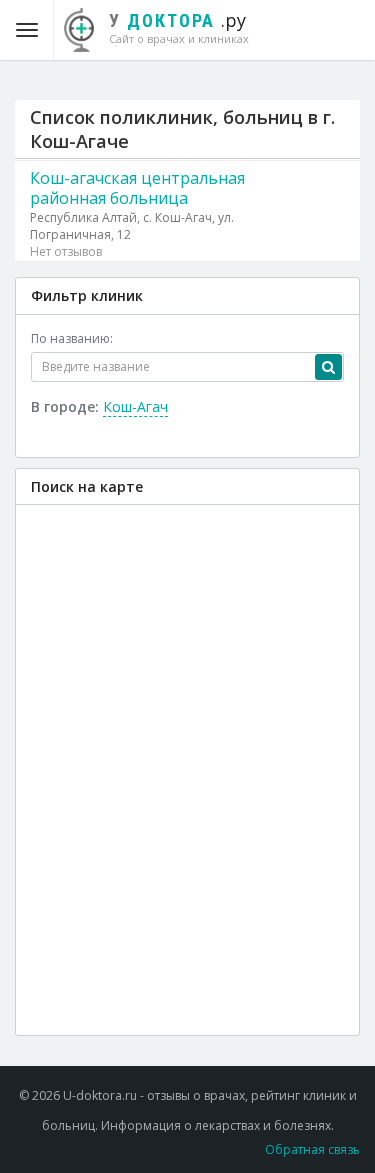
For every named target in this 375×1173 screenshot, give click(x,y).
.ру (179, 27)
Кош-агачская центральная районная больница (137, 188)
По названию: (72, 338)
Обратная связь (312, 1149)
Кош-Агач (135, 406)
